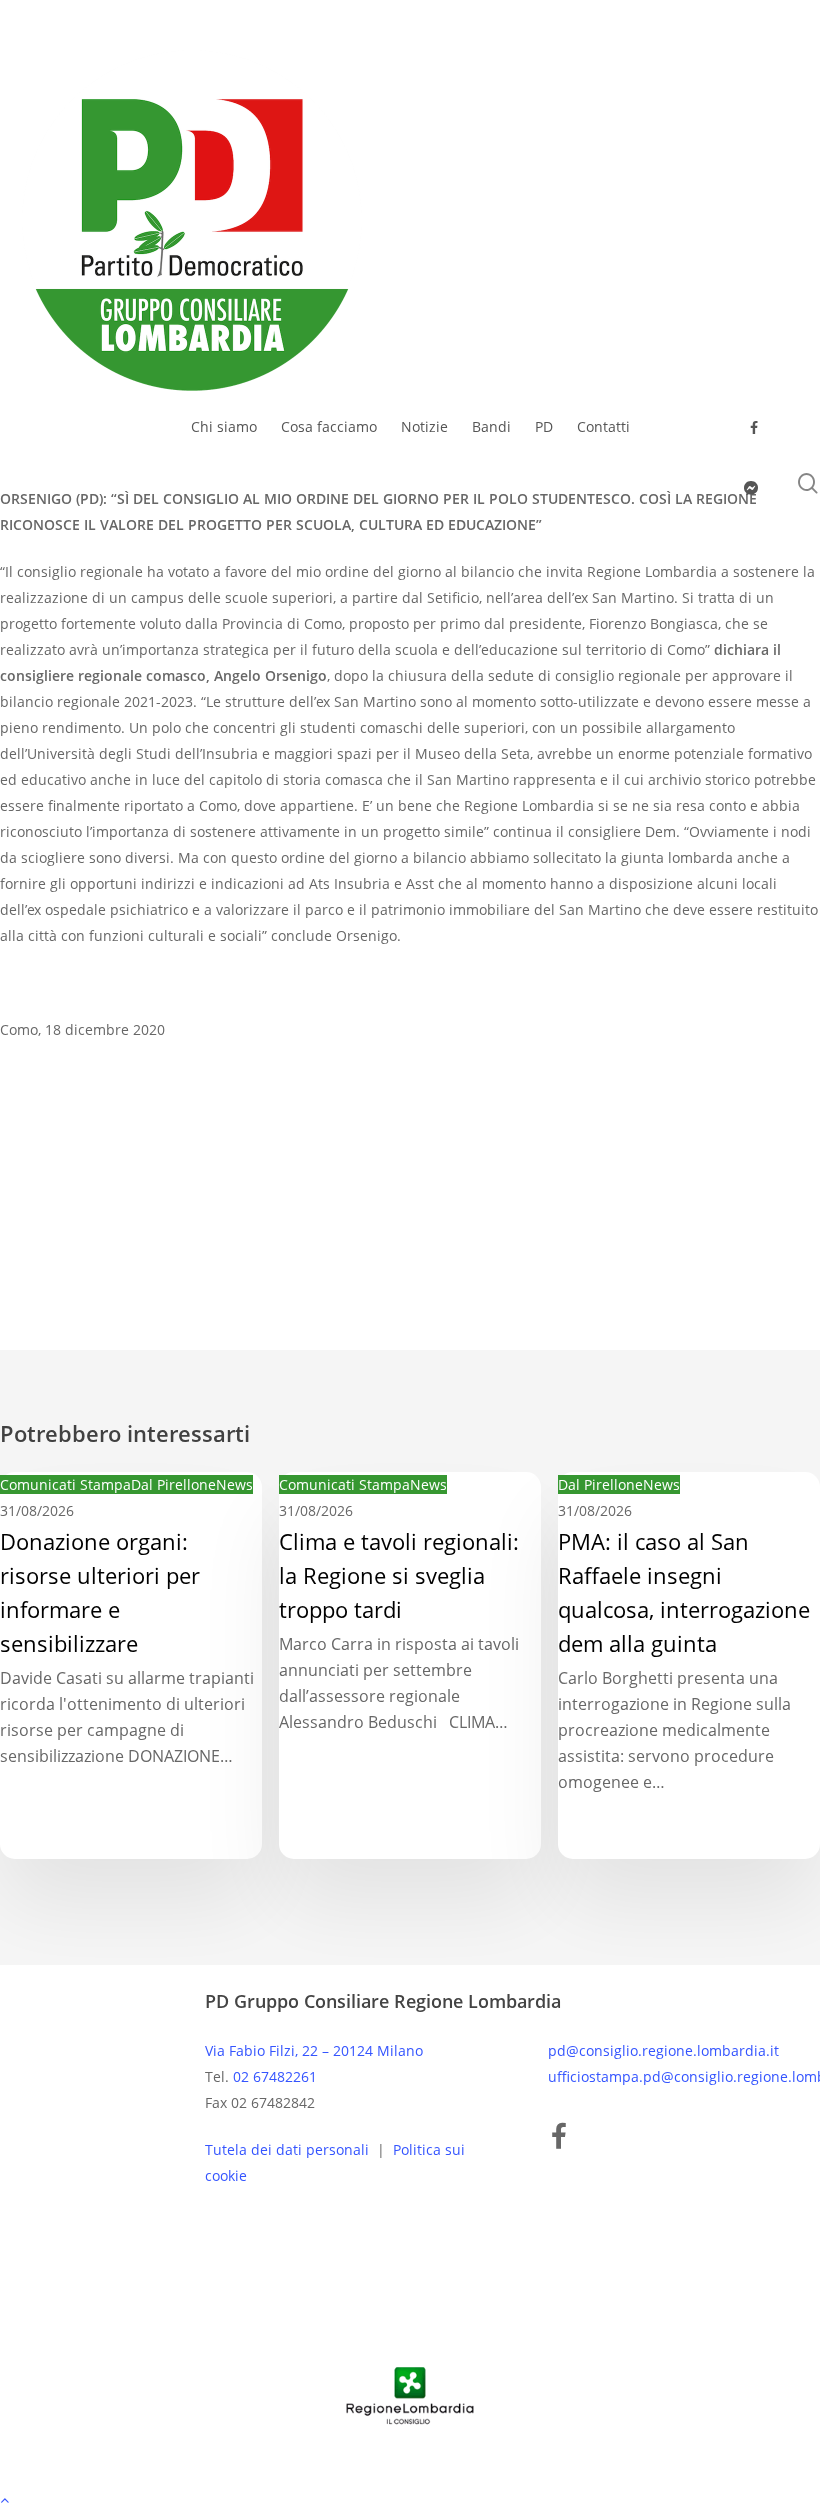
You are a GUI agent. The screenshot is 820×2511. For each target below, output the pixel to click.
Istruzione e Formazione (158, 1149)
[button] (410, 2498)
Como (29, 1149)
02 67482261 (275, 2076)
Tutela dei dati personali (289, 2149)
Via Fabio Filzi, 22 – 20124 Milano (314, 2050)
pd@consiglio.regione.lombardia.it (663, 2050)
